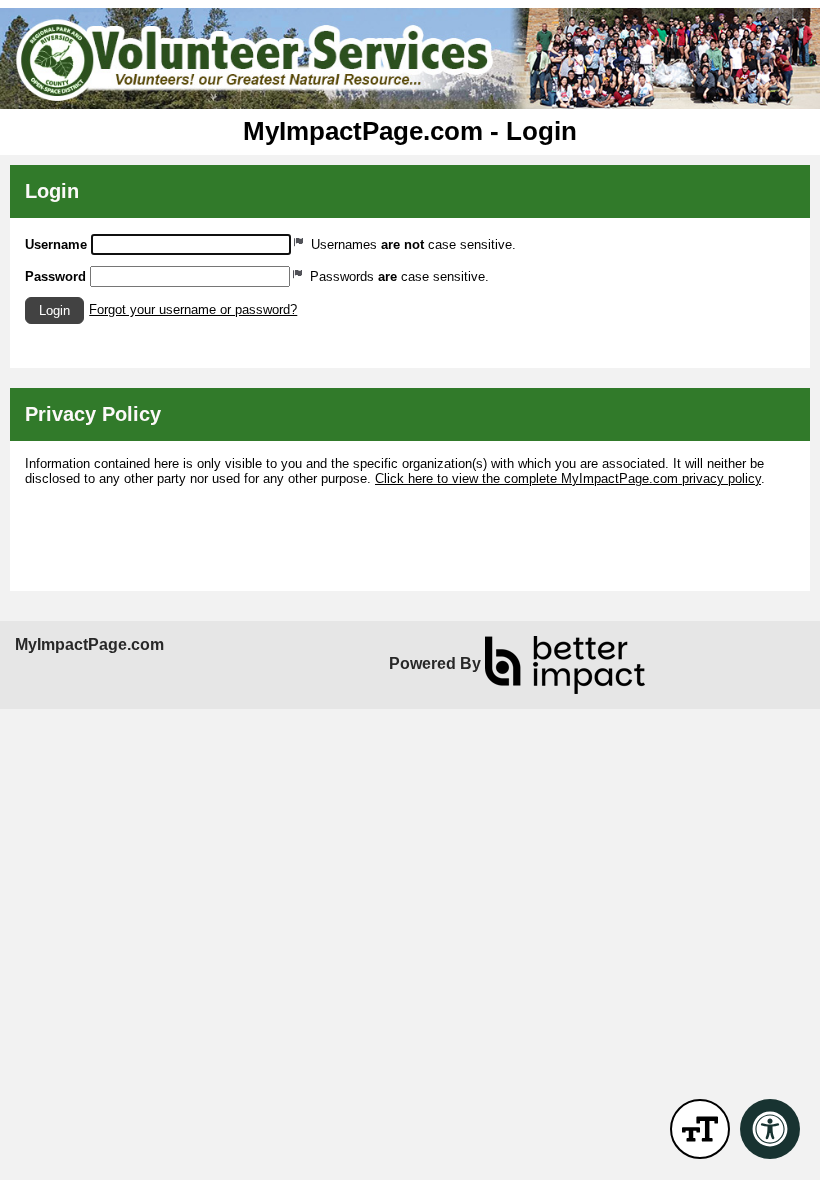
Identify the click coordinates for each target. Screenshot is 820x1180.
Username (56, 244)
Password (55, 276)
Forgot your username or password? (193, 309)
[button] (54, 310)
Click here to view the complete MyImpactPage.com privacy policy (568, 478)
